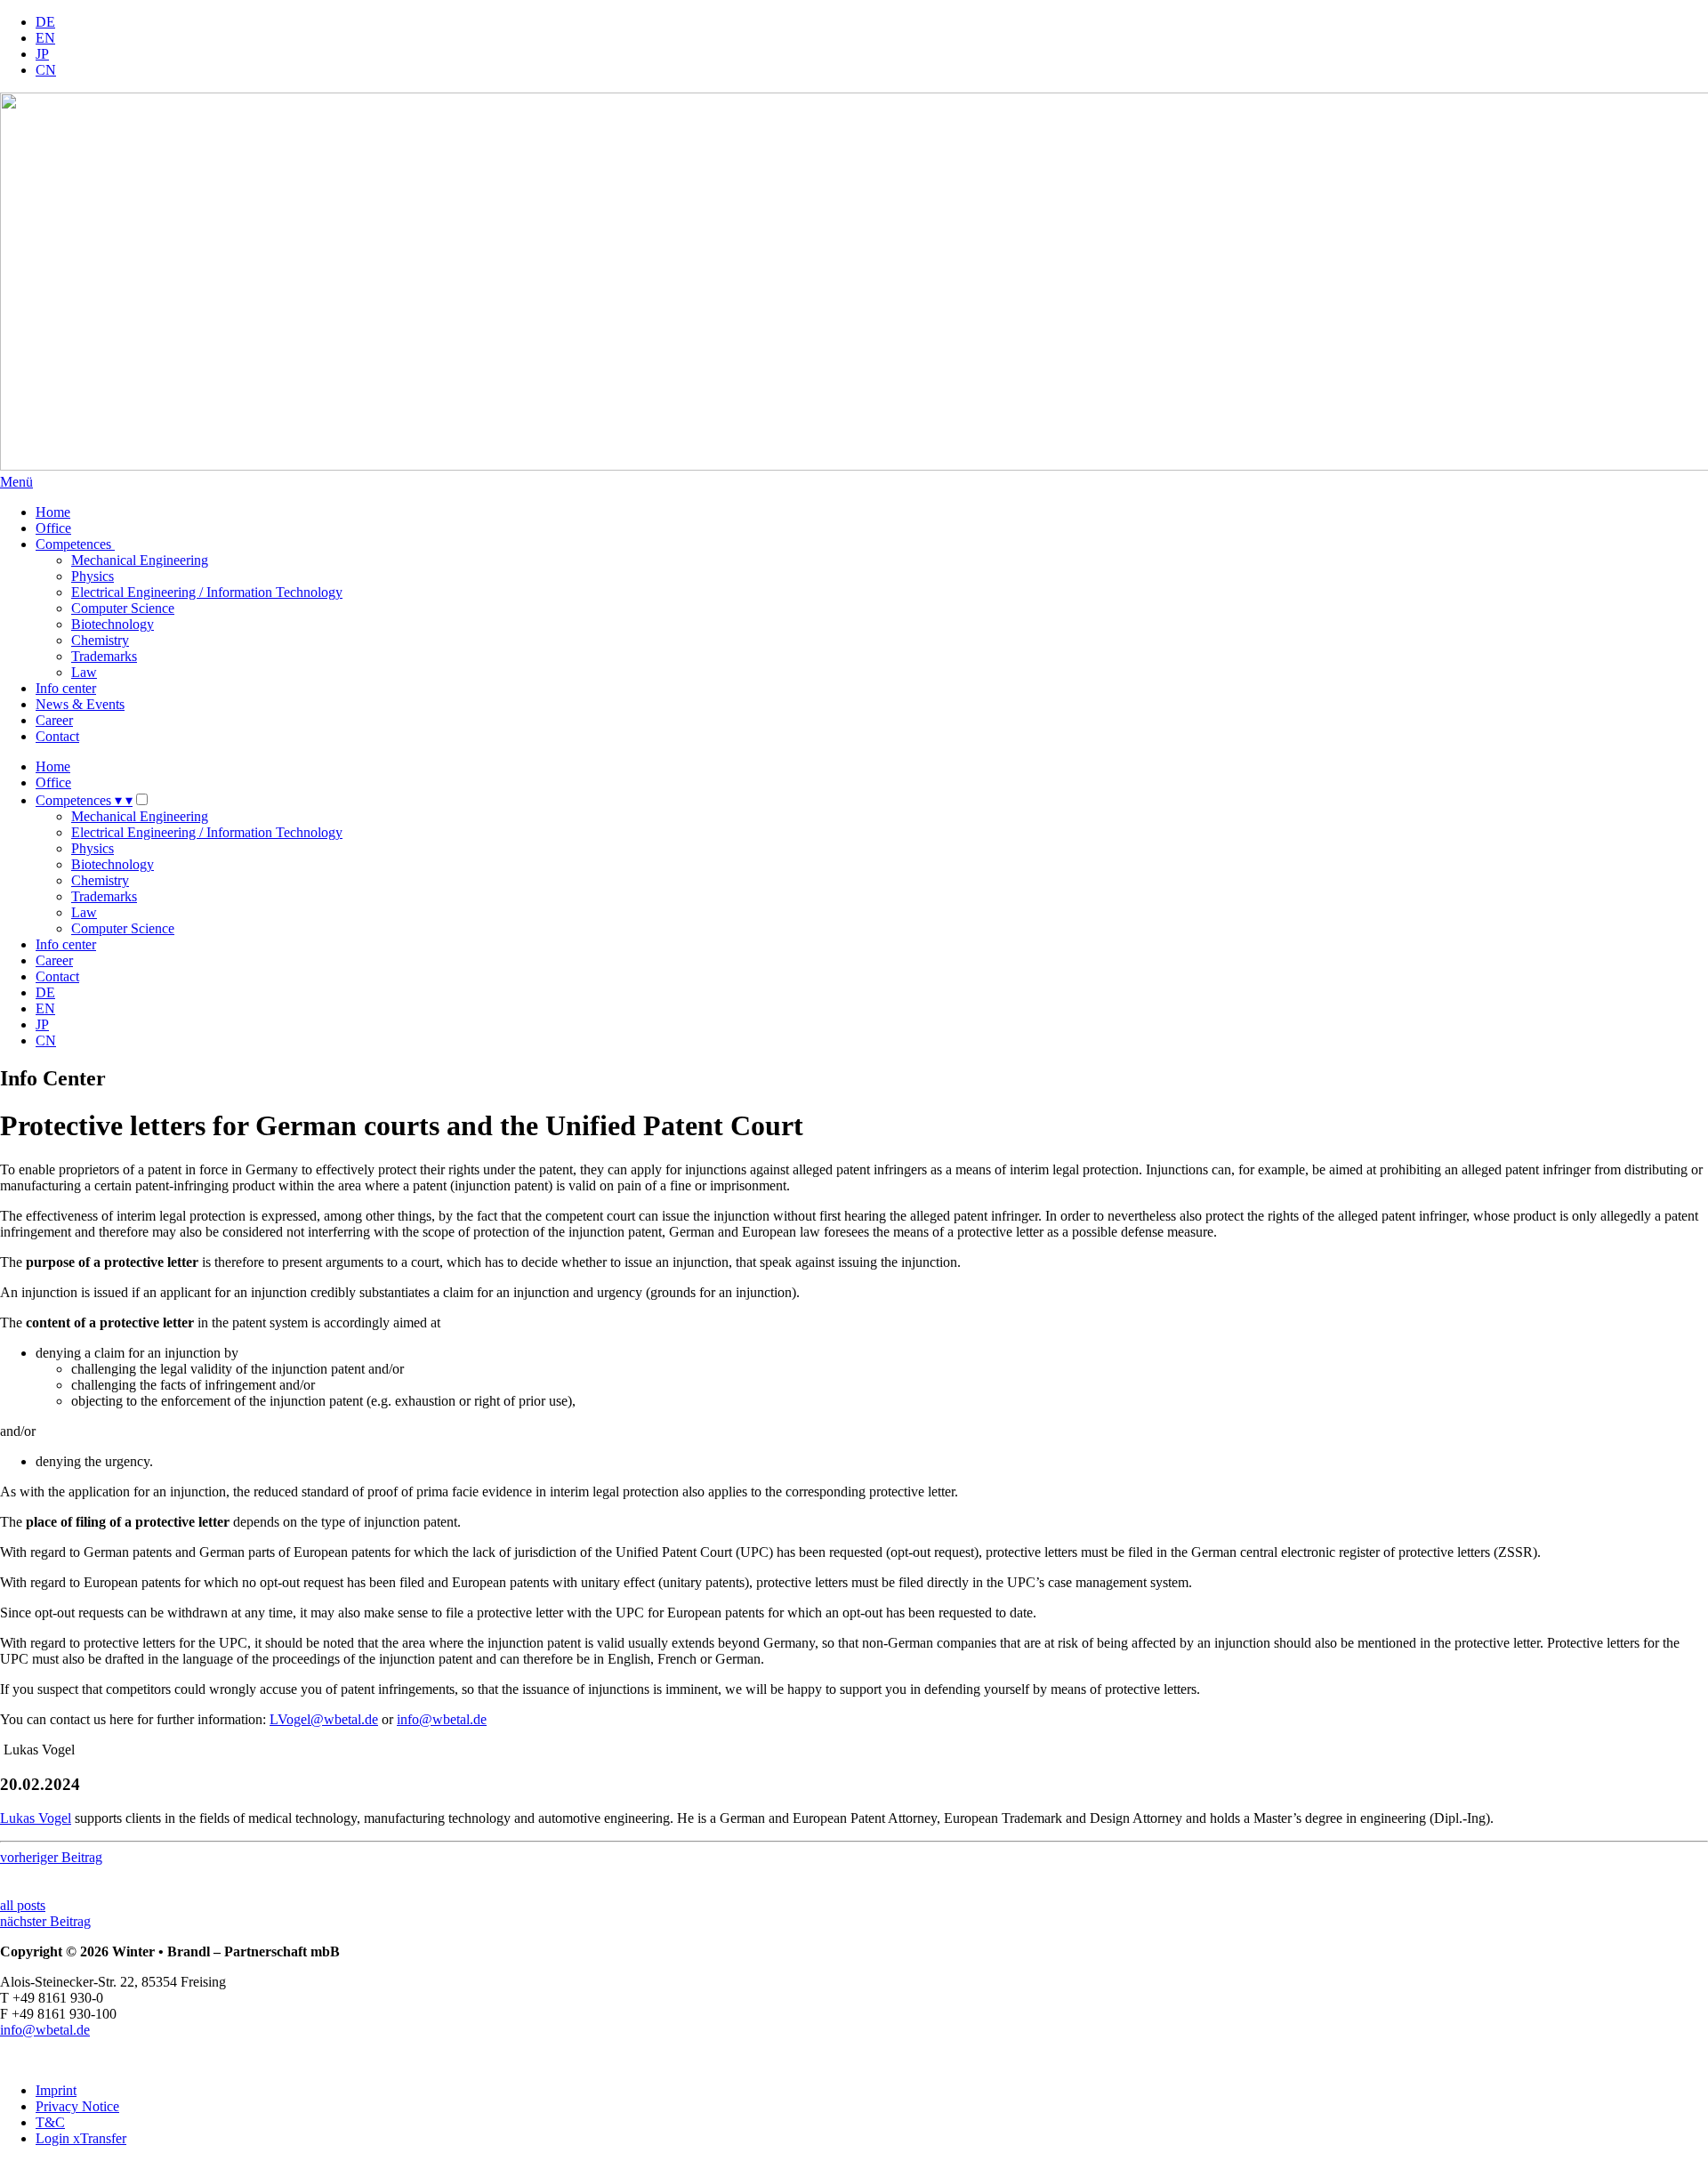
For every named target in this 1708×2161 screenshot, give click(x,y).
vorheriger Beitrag (51, 1857)
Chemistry (100, 640)
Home (53, 512)
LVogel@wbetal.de (324, 1719)
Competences (75, 544)
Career (54, 720)
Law (84, 672)
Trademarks (104, 656)
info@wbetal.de (442, 1719)
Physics (93, 576)
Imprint (56, 2090)
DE (45, 22)
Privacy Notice (77, 2106)
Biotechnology (113, 624)
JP (42, 54)
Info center (66, 688)
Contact (57, 736)
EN (45, 38)
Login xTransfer (81, 2138)
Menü (16, 482)
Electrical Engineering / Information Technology (207, 592)
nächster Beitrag (45, 1921)
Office (53, 528)
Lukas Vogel (36, 1818)
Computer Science (123, 608)
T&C (50, 2122)
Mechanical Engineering (140, 560)
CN (46, 70)
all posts (23, 1905)
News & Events (80, 704)
